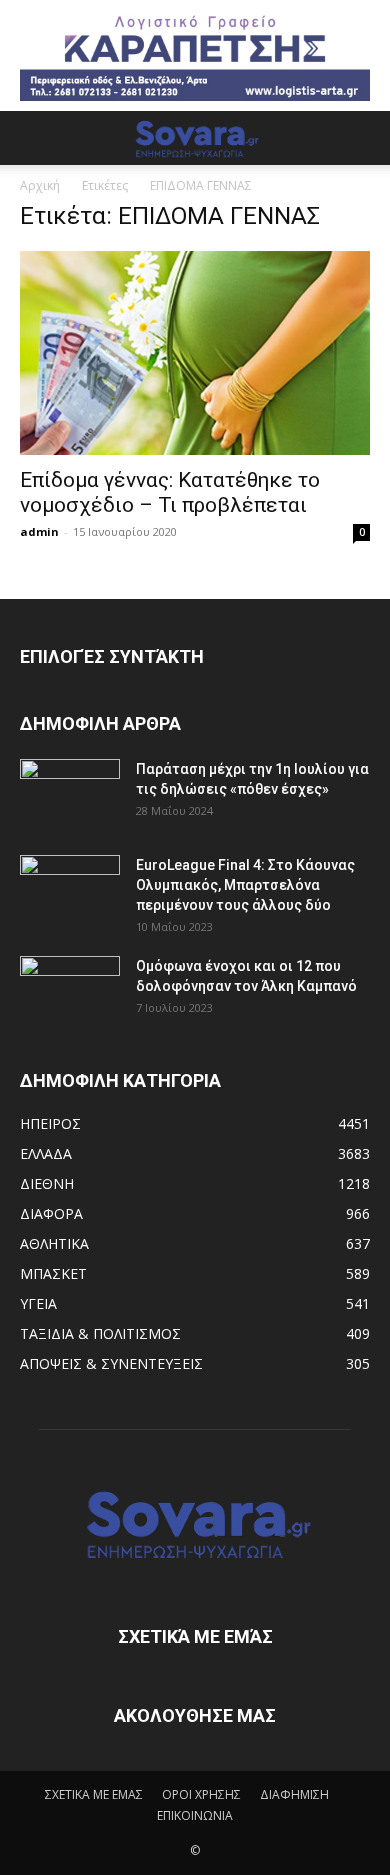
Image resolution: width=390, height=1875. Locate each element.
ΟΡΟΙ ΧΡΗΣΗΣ (201, 1794)
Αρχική (40, 185)
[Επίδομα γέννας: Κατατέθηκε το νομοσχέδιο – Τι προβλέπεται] (195, 353)
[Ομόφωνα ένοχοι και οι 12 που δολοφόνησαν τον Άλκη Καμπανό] (70, 991)
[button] (34, 138)
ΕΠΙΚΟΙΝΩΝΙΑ (195, 1815)
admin (39, 531)
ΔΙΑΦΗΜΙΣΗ (294, 1794)
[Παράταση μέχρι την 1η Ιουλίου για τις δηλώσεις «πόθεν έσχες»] (70, 794)
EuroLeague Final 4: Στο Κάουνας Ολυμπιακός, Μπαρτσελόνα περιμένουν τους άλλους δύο (245, 885)
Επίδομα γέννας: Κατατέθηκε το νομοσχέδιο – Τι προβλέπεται (170, 492)
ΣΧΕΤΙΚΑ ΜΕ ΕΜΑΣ (94, 1794)
